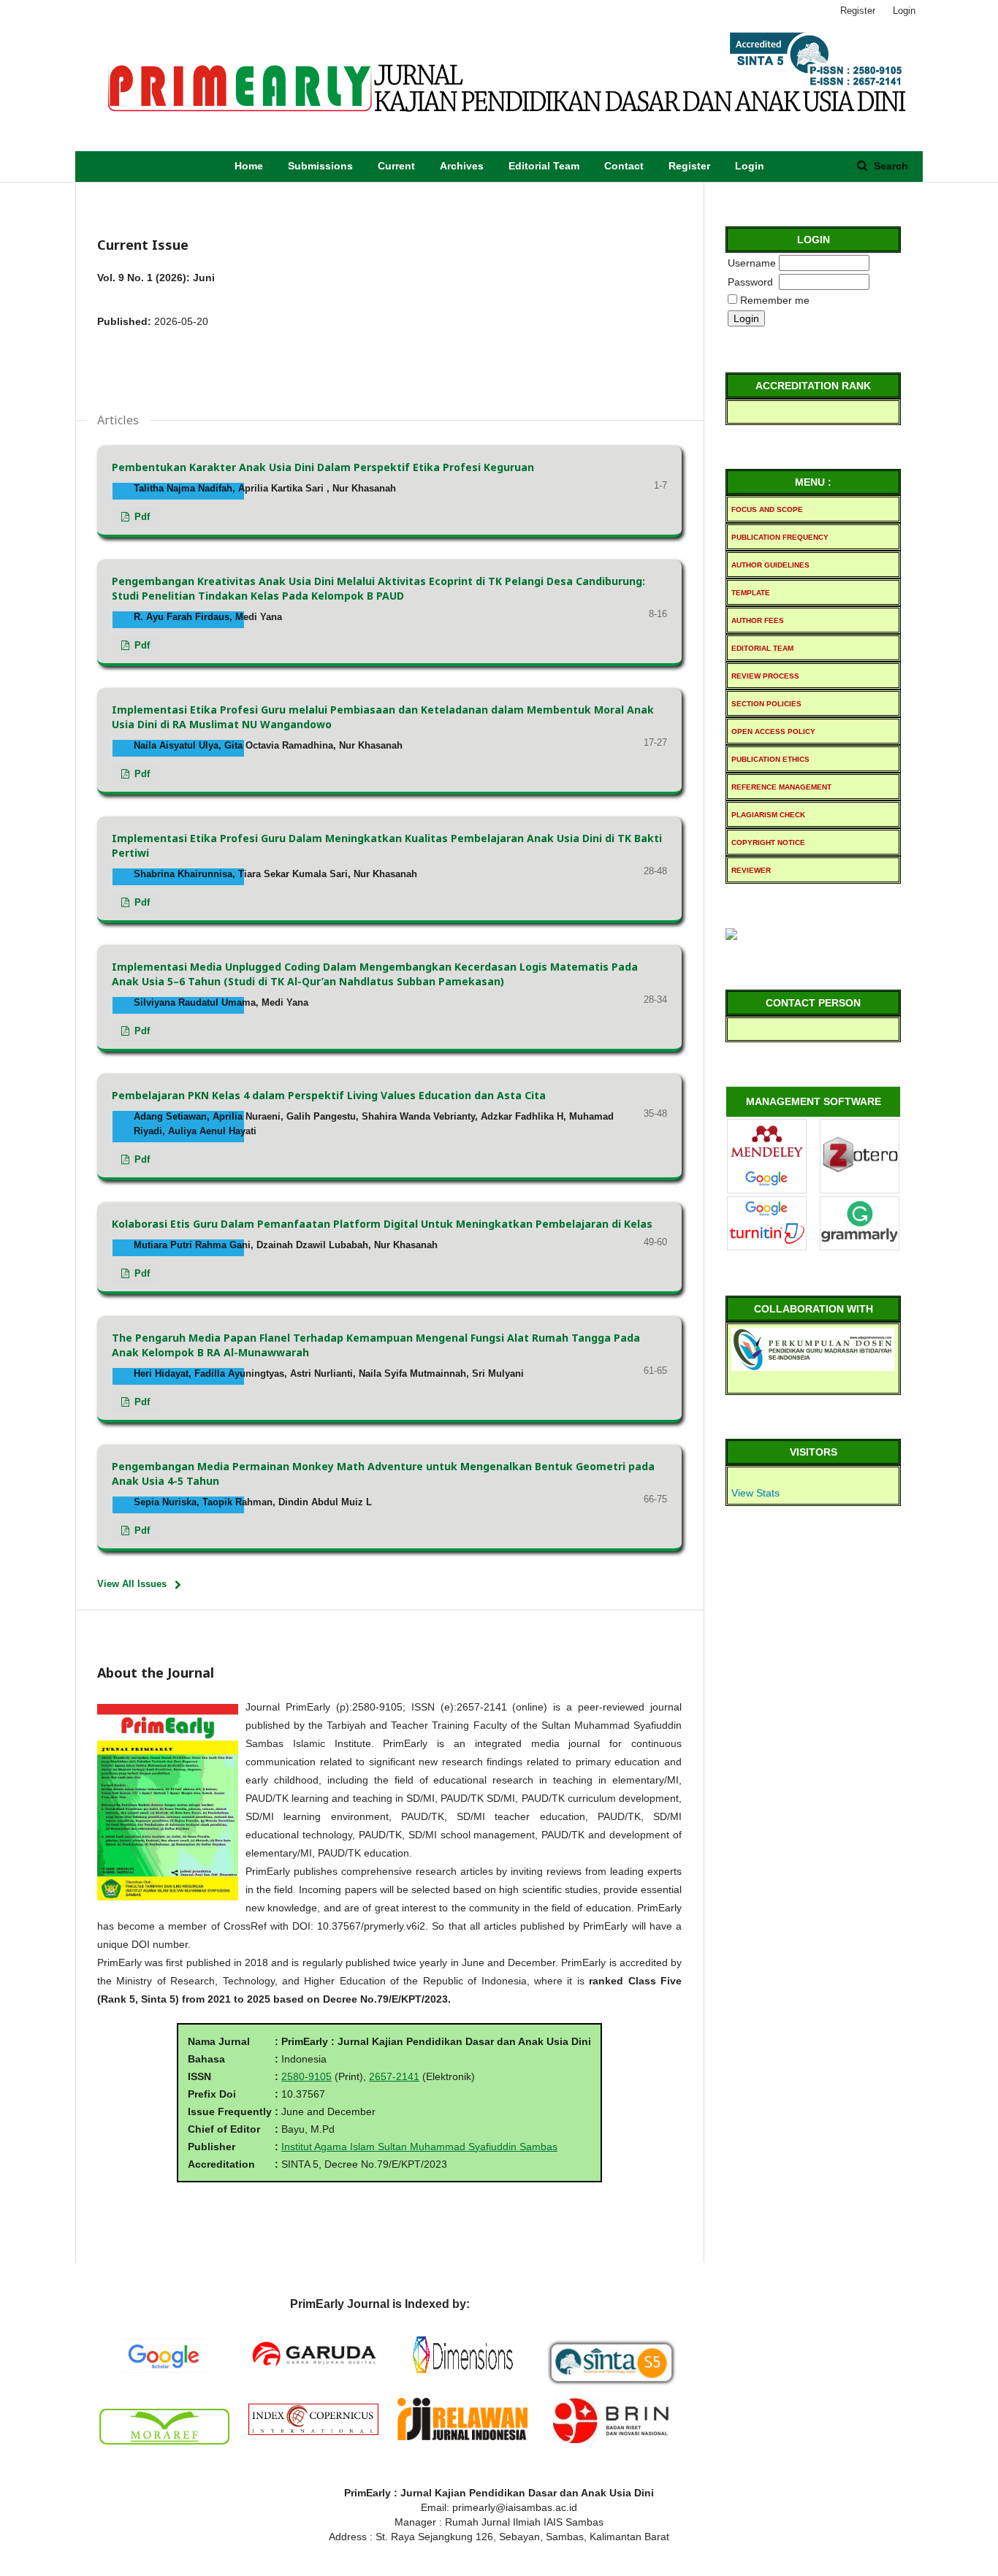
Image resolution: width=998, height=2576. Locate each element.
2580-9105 (306, 2076)
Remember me (775, 300)
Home (249, 166)
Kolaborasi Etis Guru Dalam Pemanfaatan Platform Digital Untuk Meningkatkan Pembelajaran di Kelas (382, 1224)
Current (396, 166)
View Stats (755, 1493)
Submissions (320, 166)
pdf (141, 517)
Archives (462, 166)
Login (750, 166)
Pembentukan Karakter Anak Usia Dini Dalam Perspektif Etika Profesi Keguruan (323, 467)
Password (750, 282)
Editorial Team (544, 166)
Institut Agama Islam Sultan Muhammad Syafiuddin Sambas (419, 2147)
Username (752, 263)
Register (689, 166)
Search (890, 166)
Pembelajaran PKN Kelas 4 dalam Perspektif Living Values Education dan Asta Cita (329, 1095)
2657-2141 (394, 2076)
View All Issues (132, 1584)
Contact (624, 166)
